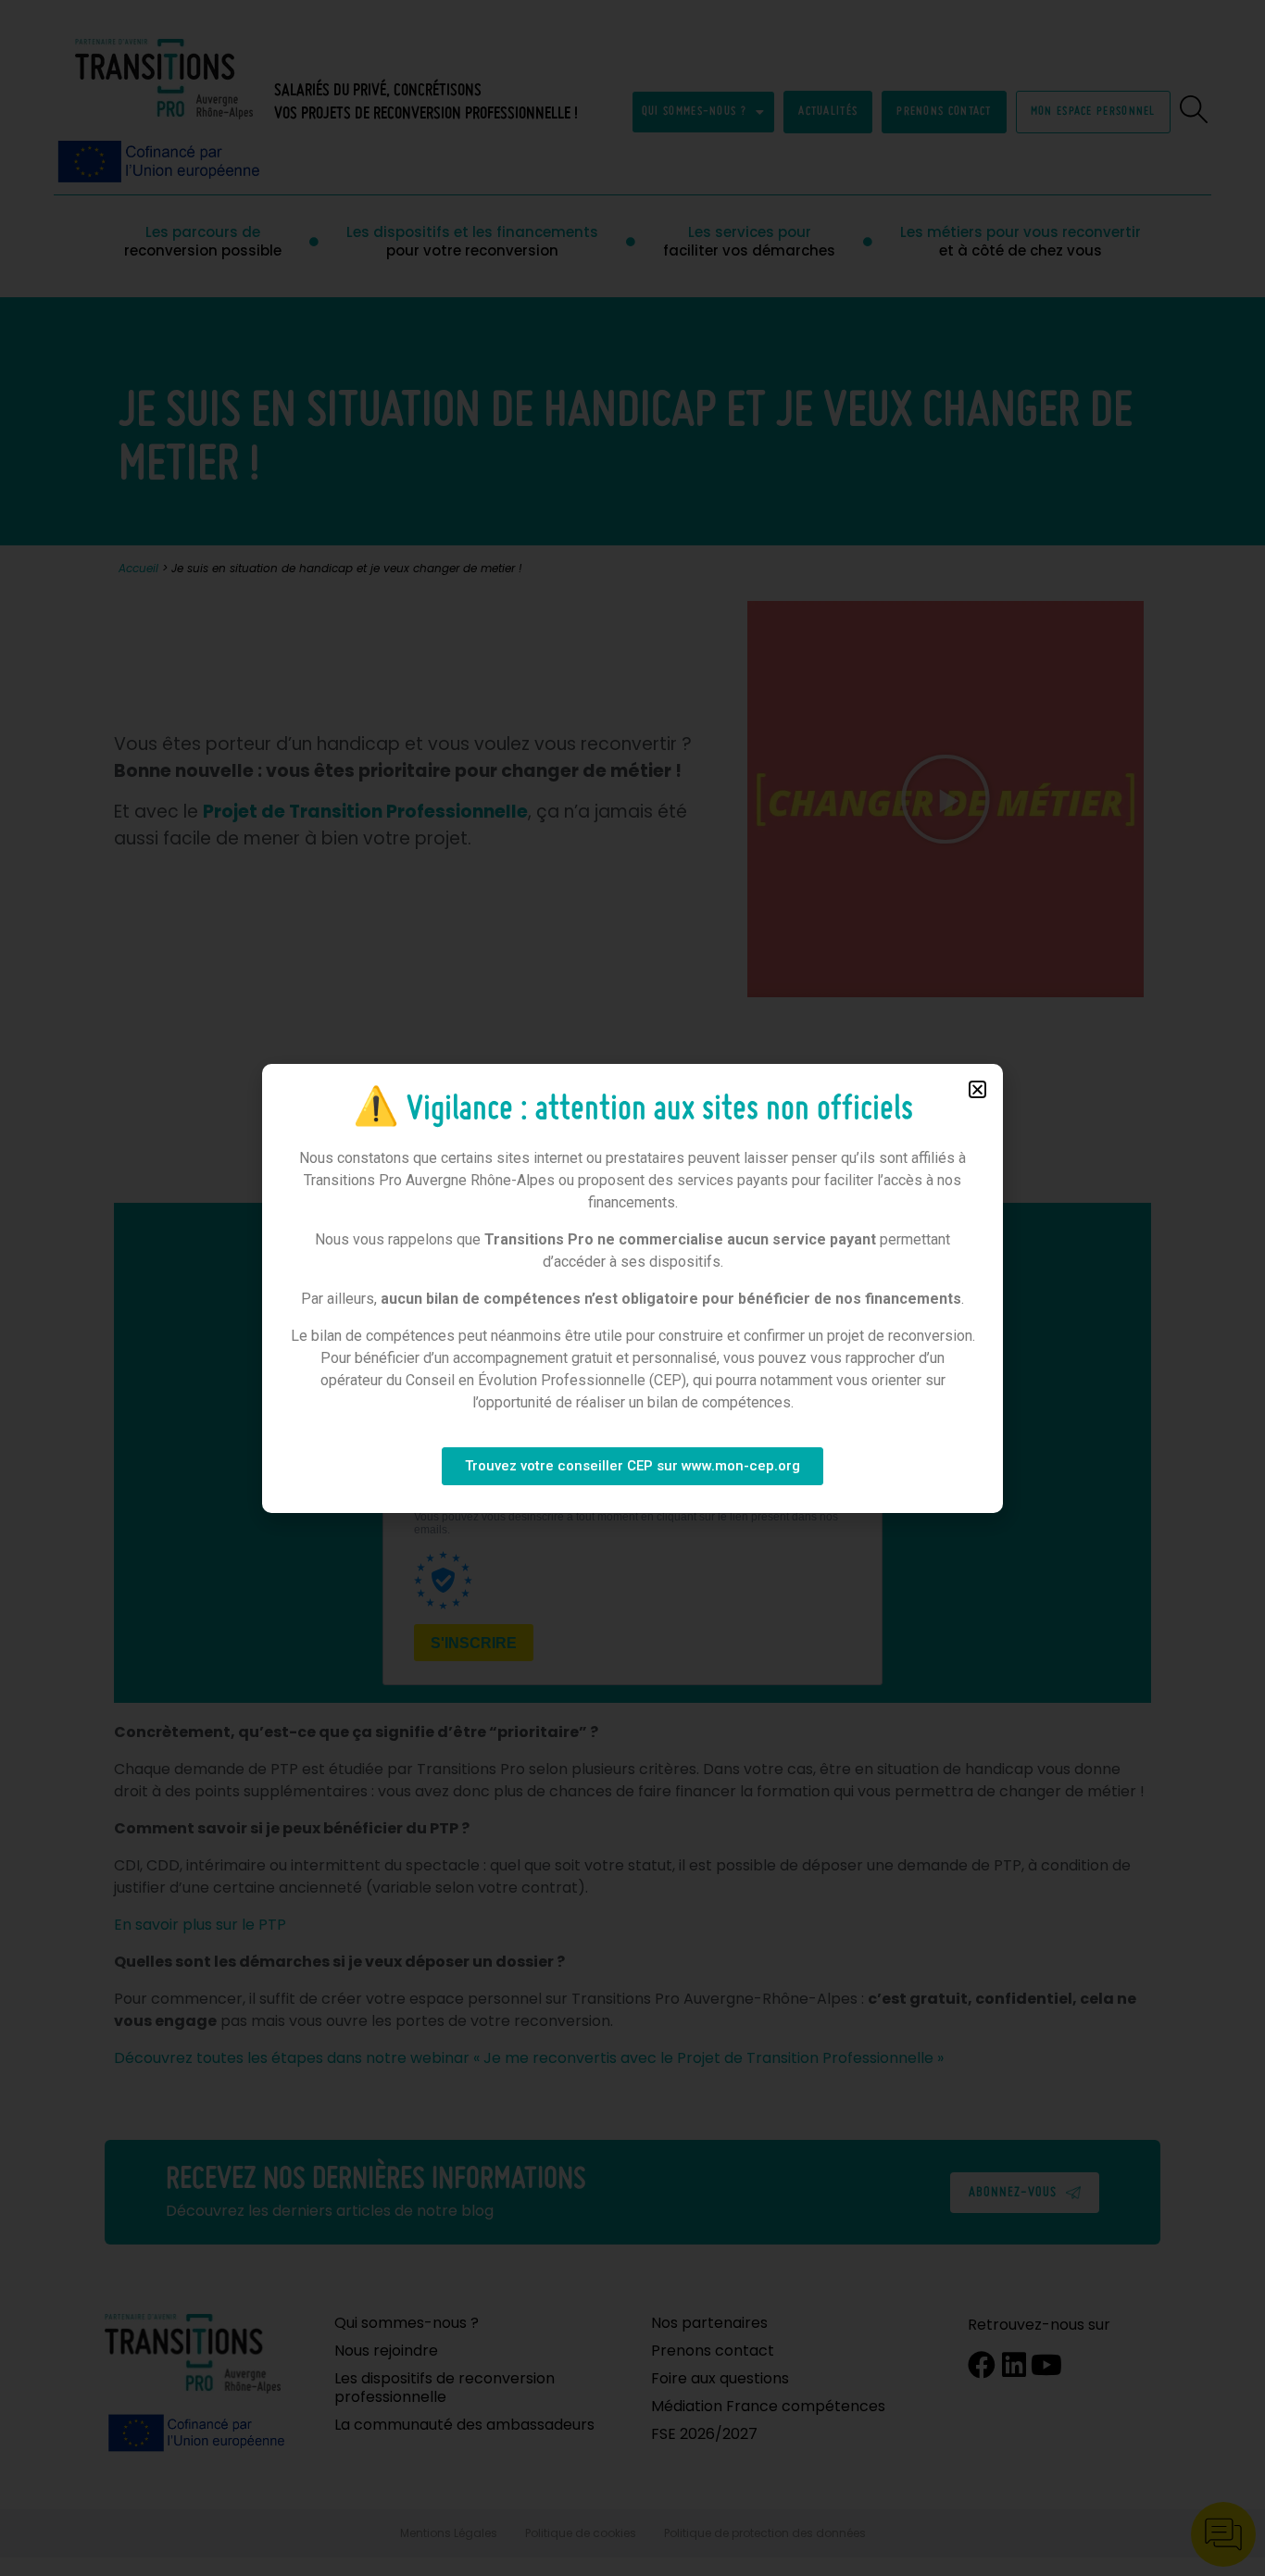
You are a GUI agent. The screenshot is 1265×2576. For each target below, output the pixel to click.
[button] (977, 1089)
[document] (632, 1288)
